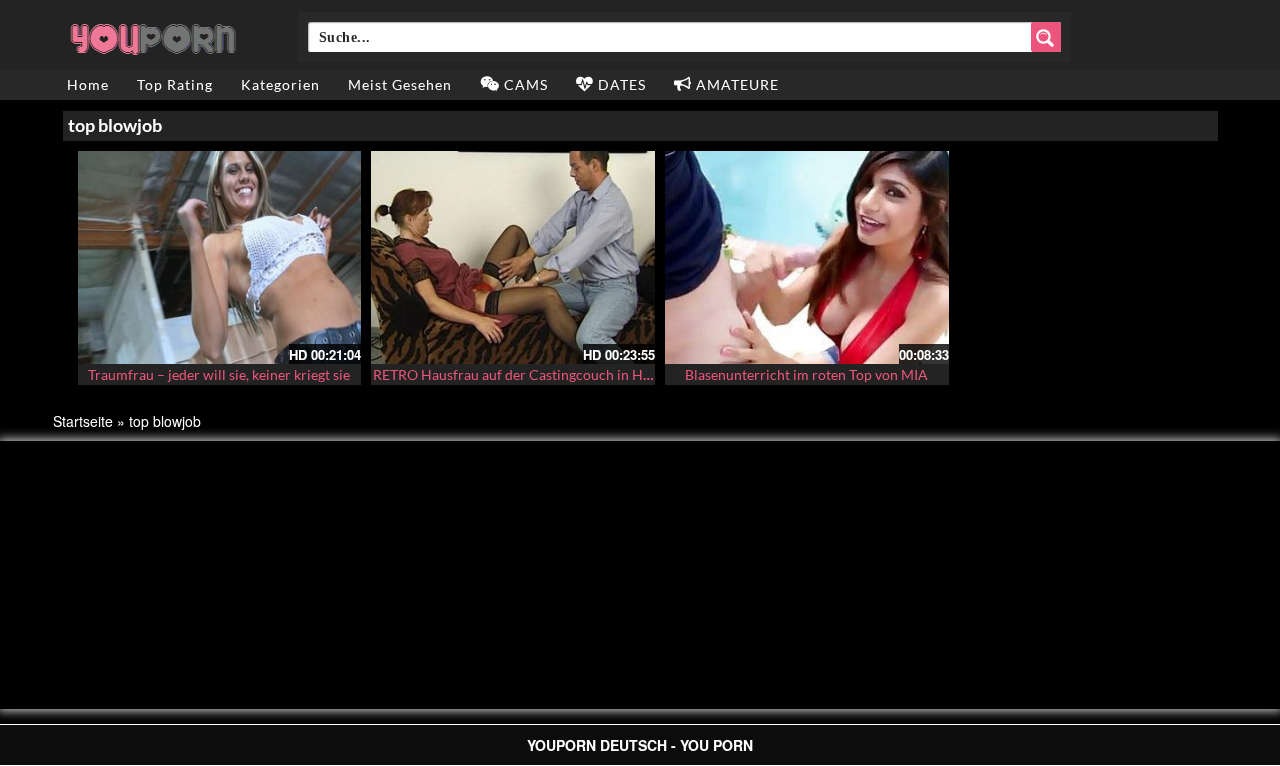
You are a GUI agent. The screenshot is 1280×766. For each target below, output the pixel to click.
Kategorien (280, 84)
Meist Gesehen (400, 84)
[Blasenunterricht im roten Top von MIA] (807, 257)
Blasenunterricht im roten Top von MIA (806, 374)
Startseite (83, 421)
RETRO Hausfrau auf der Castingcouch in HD (513, 374)
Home (88, 84)
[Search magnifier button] (1046, 37)
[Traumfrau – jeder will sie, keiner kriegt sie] (220, 257)
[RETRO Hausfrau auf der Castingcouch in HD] (513, 257)
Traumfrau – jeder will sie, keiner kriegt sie (219, 374)
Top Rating (175, 84)
